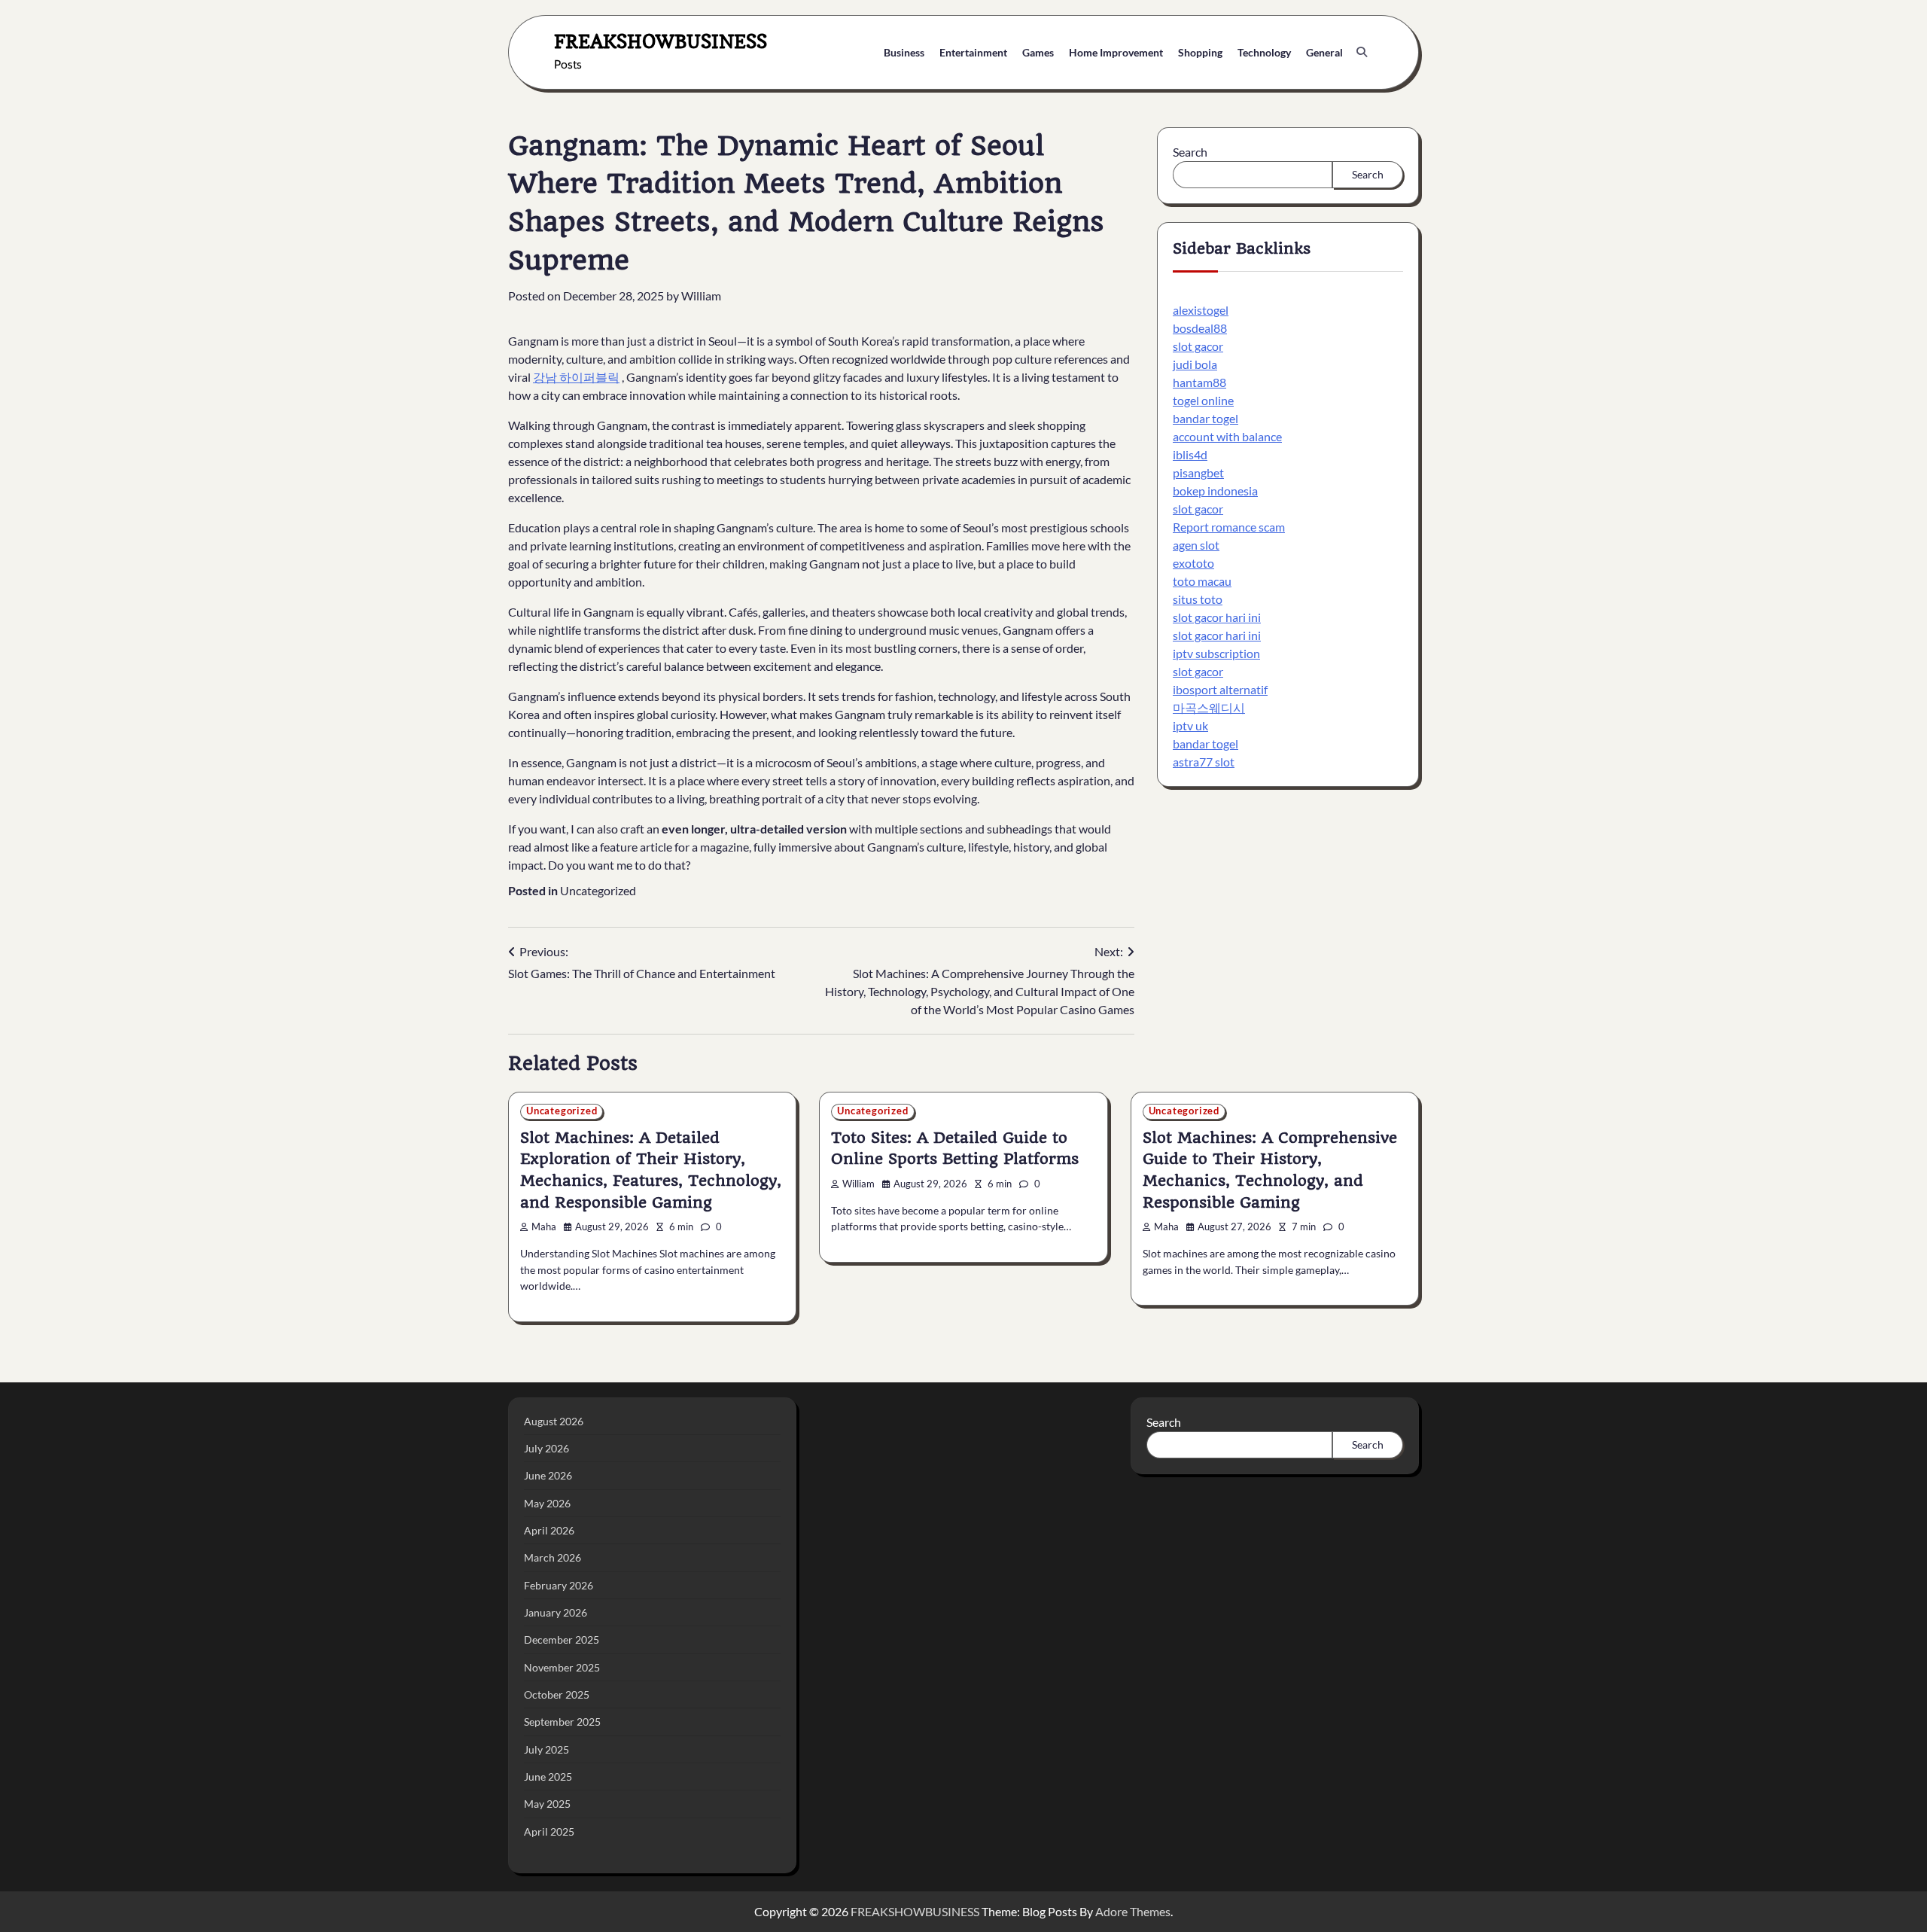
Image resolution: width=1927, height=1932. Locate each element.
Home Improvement (1116, 52)
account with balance (1227, 436)
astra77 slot (1204, 762)
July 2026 (546, 1448)
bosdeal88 (1200, 328)
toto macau (1202, 581)
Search (1190, 152)
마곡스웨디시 (1209, 707)
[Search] (1362, 52)
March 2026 (553, 1557)
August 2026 (554, 1421)
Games (1038, 52)
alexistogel (1201, 310)
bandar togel (1206, 418)
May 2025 (547, 1804)
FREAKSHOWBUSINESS (661, 41)
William (701, 296)
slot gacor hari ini (1217, 617)
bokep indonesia (1215, 491)
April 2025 (549, 1831)
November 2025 (562, 1667)
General (1324, 52)
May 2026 (547, 1503)
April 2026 (549, 1530)
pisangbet (1198, 472)
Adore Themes (1133, 1911)
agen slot (1196, 545)
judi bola (1195, 364)
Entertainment (973, 52)
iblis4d (1190, 454)
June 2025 (548, 1777)
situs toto (1198, 599)
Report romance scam (1229, 527)
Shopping (1200, 52)
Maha (544, 1227)
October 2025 (557, 1694)
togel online (1203, 400)
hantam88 (1199, 382)
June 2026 (548, 1475)
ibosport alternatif (1220, 689)
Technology (1264, 52)
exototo (1193, 563)
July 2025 (546, 1749)
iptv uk (1190, 725)
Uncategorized (598, 890)
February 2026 (559, 1585)
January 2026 (556, 1612)
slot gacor (1198, 346)
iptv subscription (1216, 653)
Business (904, 52)
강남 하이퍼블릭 (576, 377)
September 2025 (562, 1722)
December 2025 (562, 1639)
